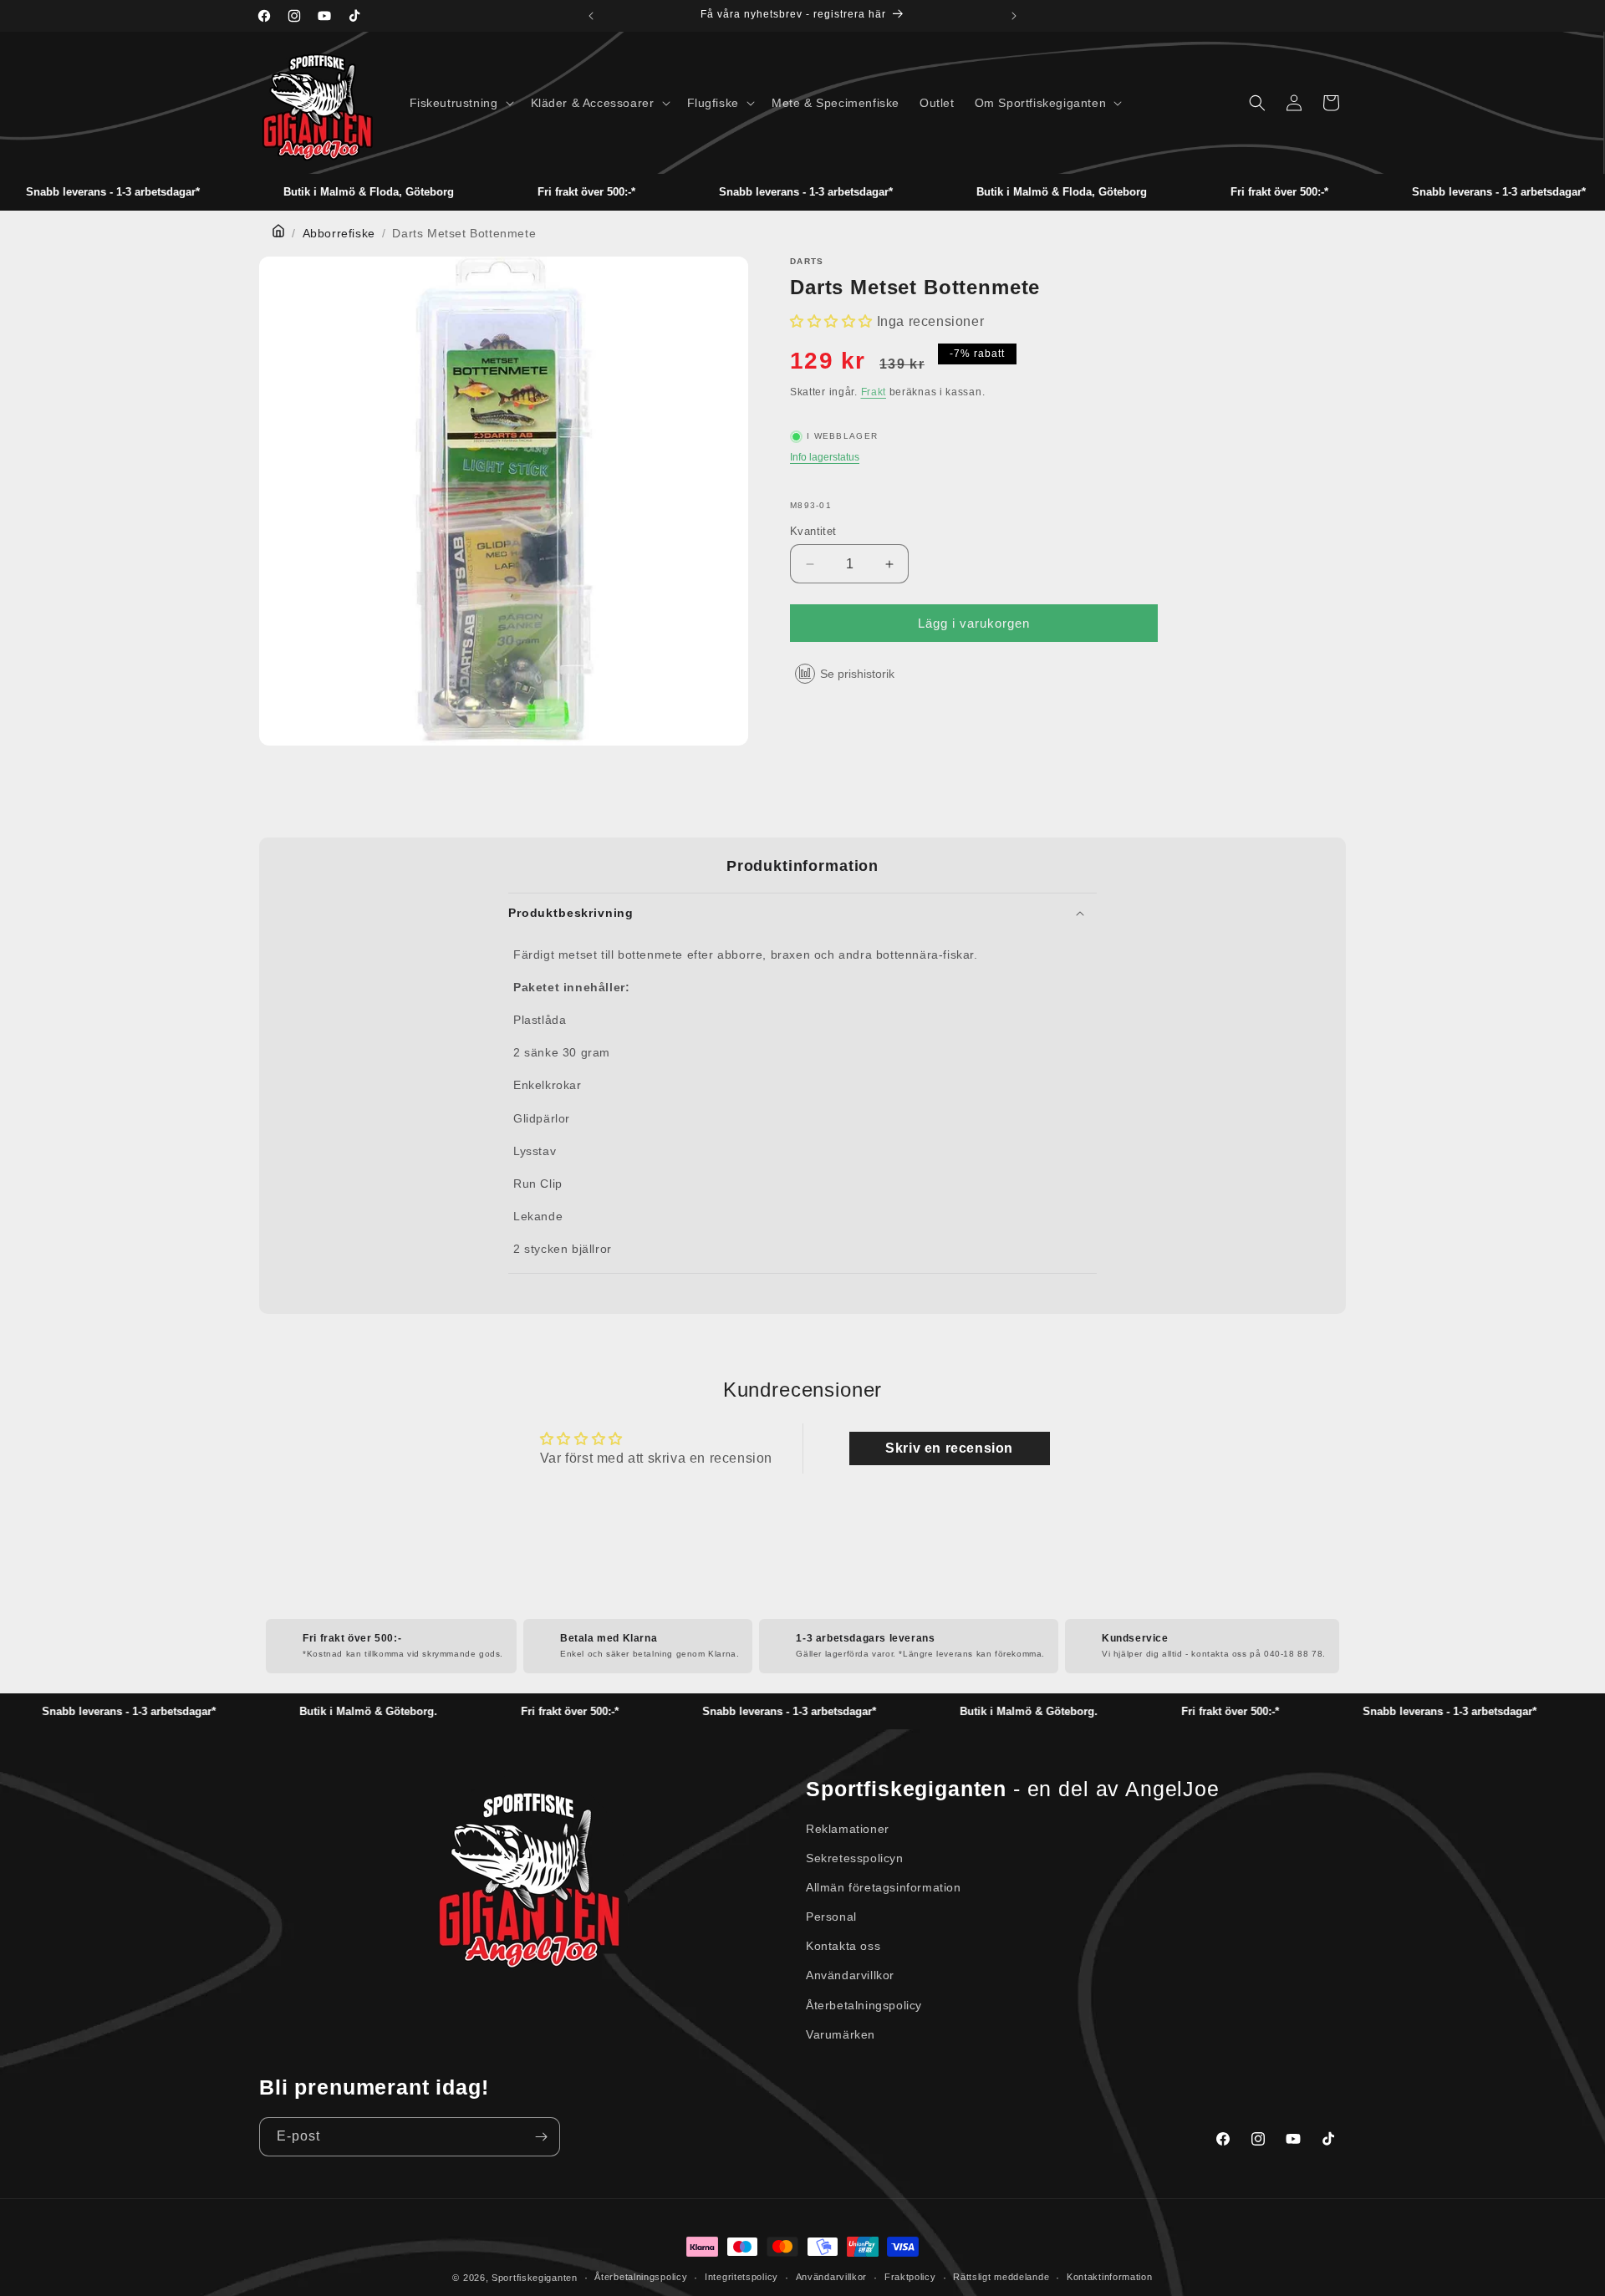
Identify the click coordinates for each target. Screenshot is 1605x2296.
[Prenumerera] (541, 2137)
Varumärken (841, 2034)
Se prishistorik (857, 674)
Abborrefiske (339, 233)
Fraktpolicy (910, 2277)
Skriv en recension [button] (949, 1448)
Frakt (874, 392)
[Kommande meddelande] (1014, 16)
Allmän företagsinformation (884, 1887)
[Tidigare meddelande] (591, 16)
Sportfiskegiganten (535, 2278)
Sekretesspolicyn (855, 1858)
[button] (460, 103)
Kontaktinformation (1110, 2277)
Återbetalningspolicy (864, 2005)
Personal (831, 1917)
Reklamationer (848, 1829)
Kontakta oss (843, 1946)
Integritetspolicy (741, 2277)
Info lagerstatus (825, 457)
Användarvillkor (850, 1975)
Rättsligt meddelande (1001, 2277)
